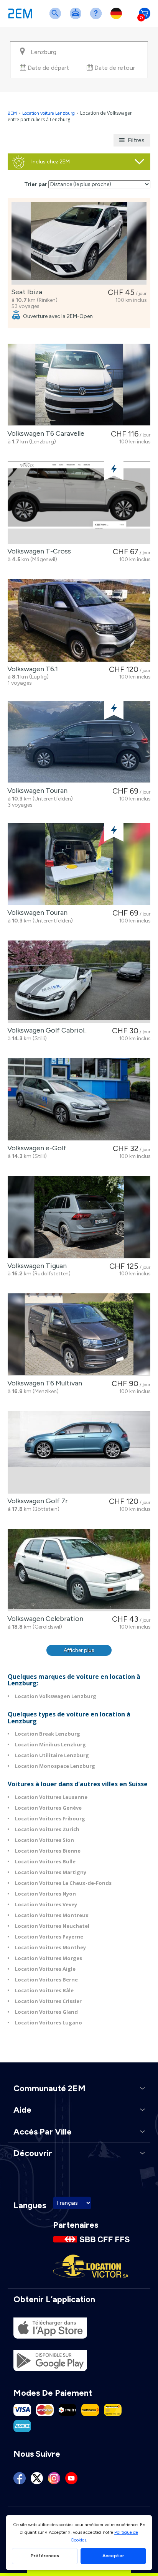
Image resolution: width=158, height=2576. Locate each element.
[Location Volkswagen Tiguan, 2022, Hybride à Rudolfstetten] (79, 1217)
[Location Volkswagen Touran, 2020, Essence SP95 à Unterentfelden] (79, 742)
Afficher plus (79, 1650)
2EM (12, 113)
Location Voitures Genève (48, 1808)
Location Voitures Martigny (51, 1872)
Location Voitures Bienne (48, 1851)
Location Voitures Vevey (46, 1904)
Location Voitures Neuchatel (52, 1926)
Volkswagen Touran (36, 791)
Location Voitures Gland (46, 2012)
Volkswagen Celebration (44, 1619)
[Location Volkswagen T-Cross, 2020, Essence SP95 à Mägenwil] (79, 503)
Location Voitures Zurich (47, 1829)
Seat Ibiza (25, 292)
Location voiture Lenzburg (49, 113)
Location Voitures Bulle (45, 1861)
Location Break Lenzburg (48, 1734)
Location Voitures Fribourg (50, 1818)
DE (118, 18)
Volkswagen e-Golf (35, 1148)
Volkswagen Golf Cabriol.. (45, 1030)
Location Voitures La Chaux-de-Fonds (63, 1883)
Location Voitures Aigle (45, 1969)
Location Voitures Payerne (49, 1937)
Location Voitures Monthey (50, 1947)
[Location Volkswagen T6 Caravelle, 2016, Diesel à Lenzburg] (79, 385)
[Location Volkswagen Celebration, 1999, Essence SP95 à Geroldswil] (79, 1570)
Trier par (36, 184)
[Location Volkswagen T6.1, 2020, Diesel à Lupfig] (79, 620)
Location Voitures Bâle (44, 1990)
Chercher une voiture (57, 18)
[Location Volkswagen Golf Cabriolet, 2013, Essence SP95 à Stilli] (79, 982)
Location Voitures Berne (46, 1980)
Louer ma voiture (77, 18)
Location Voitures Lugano (49, 2023)
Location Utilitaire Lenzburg (52, 1755)
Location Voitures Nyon (45, 1894)
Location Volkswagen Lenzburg (56, 1696)
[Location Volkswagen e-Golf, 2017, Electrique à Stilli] (79, 1099)
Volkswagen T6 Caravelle (44, 433)
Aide (97, 18)
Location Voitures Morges (49, 1958)
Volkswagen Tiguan (35, 1266)
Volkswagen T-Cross (38, 551)
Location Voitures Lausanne (51, 1797)
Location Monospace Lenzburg (55, 1766)
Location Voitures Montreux (52, 1915)
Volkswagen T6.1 (31, 669)
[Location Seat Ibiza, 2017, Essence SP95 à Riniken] (79, 243)
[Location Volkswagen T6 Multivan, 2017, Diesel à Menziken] (79, 1335)
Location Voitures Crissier (48, 2001)
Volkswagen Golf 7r (36, 1501)
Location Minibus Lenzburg (50, 1744)
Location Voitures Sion (44, 1840)
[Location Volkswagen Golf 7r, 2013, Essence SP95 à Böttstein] (79, 1452)
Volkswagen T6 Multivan (43, 1383)
